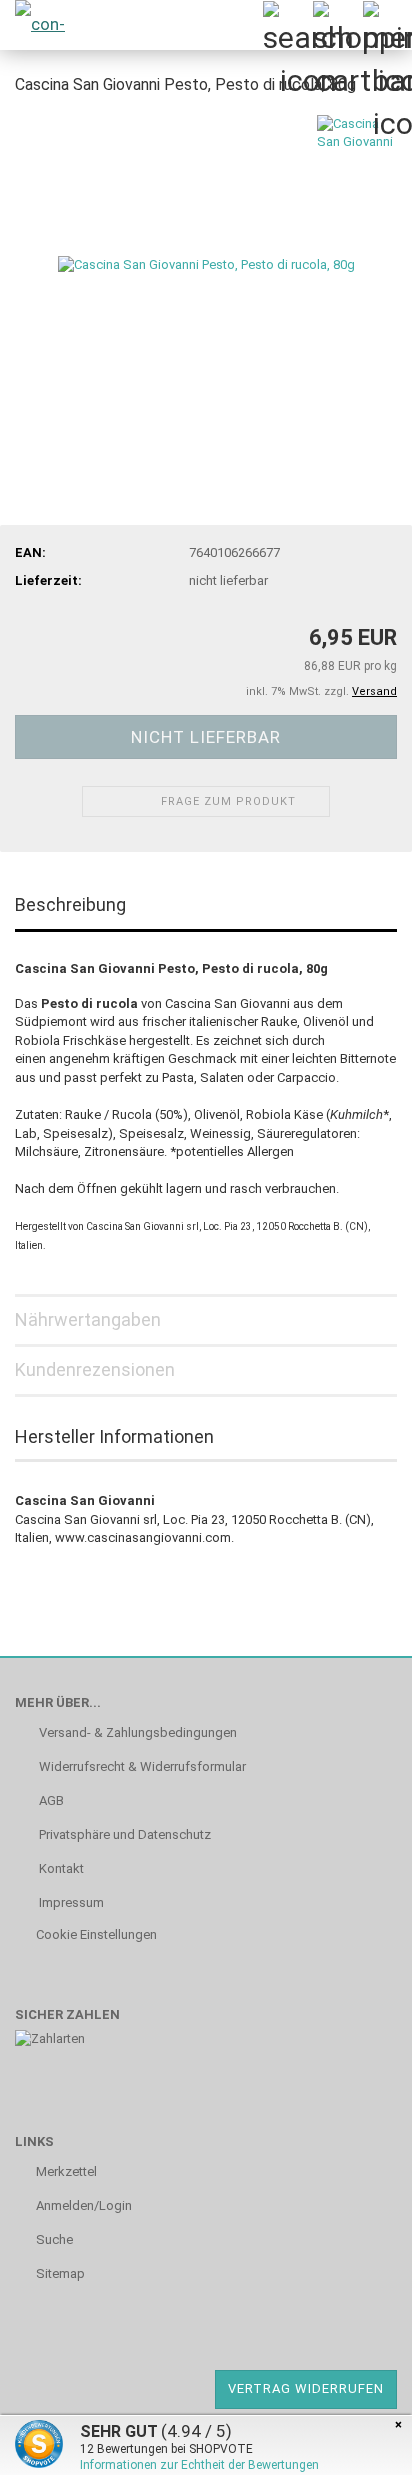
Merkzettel (66, 2171)
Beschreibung (70, 904)
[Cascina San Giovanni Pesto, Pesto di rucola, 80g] (206, 263)
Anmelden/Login (84, 2205)
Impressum (70, 1902)
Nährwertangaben (88, 1319)
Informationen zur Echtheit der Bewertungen (199, 2465)
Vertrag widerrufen (306, 2388)
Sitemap (60, 2273)
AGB (50, 1800)
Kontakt (60, 1868)
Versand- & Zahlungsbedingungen (136, 1732)
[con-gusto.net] (50, 25)
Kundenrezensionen (95, 1369)
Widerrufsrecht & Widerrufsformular (141, 1766)
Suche (54, 2239)
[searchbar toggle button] (287, 25)
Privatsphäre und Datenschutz (123, 1834)
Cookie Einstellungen (96, 1934)
